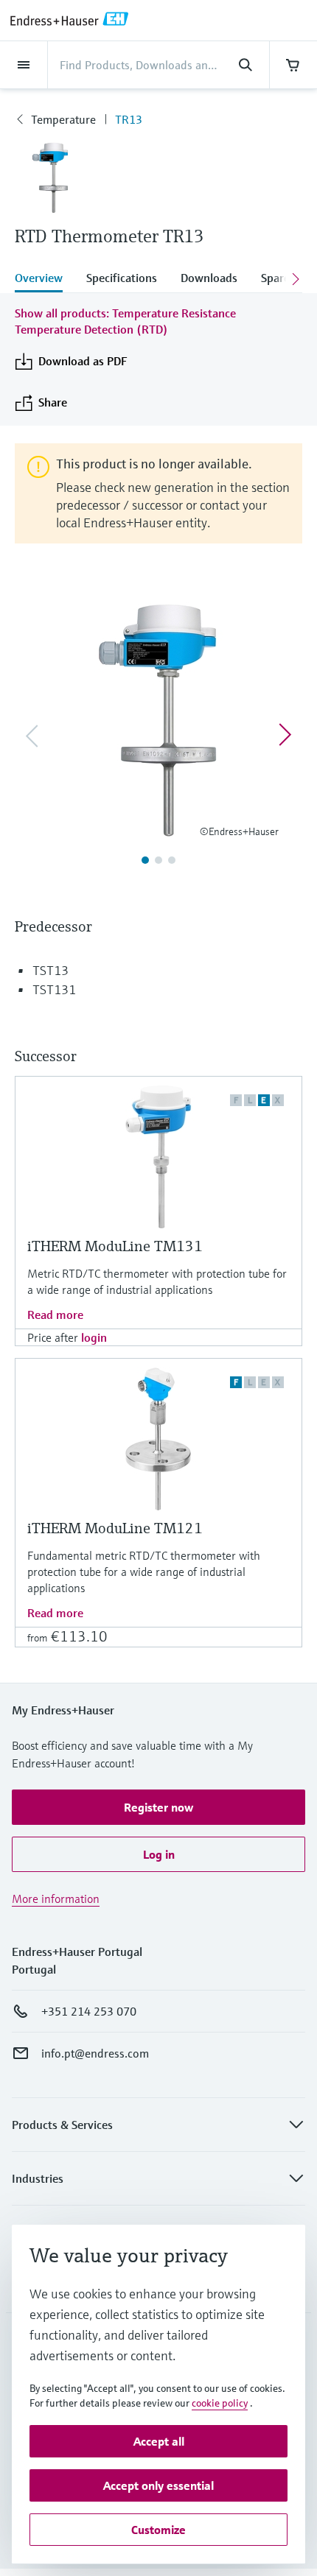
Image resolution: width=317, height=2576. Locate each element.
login (94, 1337)
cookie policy (220, 2403)
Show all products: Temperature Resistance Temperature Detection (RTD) (125, 321)
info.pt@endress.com (95, 2053)
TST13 (50, 970)
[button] (158, 1807)
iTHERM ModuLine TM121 (115, 1528)
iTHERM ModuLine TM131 (115, 1246)
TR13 (129, 119)
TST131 (54, 989)
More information (56, 1898)
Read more (55, 1315)
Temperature (63, 119)
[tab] (45, 279)
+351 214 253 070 (89, 2011)
